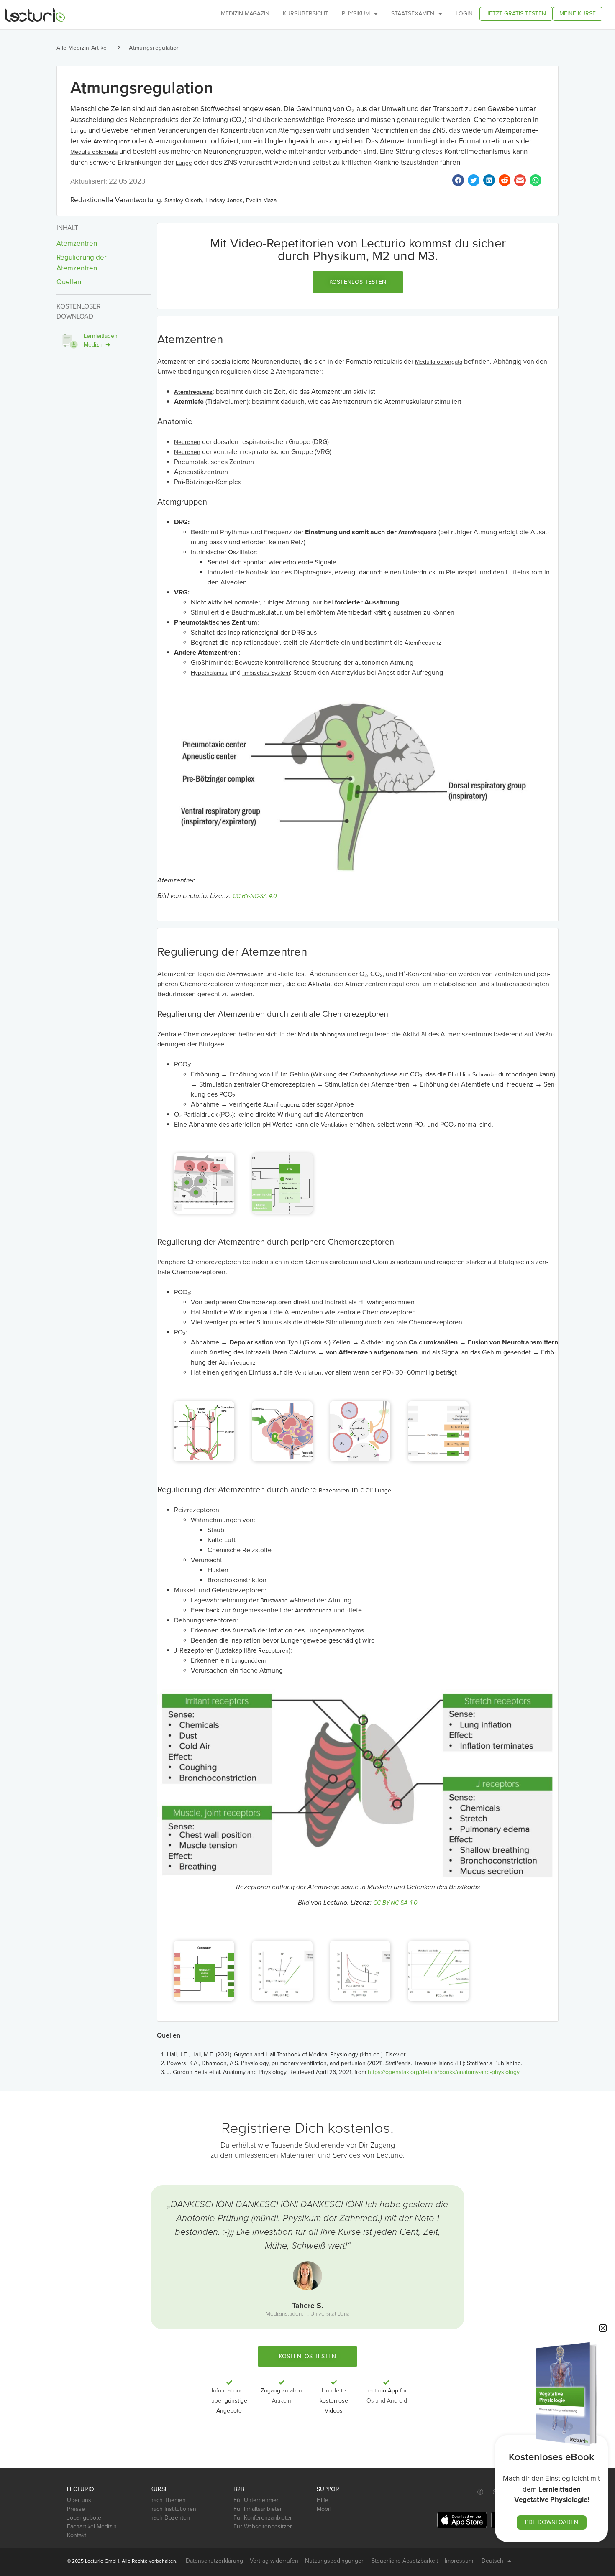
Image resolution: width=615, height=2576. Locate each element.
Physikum (356, 14)
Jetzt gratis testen (516, 14)
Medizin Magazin (245, 14)
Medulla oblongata (94, 152)
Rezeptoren (334, 1491)
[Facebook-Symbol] (480, 2492)
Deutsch (492, 2561)
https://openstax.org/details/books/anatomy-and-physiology (444, 2072)
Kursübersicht (306, 14)
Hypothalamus (209, 673)
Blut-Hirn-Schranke (472, 1075)
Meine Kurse (578, 14)
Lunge (78, 131)
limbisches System (266, 673)
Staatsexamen (413, 14)
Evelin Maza (261, 200)
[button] (358, 282)
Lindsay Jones (224, 200)
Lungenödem (249, 1661)
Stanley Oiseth (183, 200)
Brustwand (274, 1600)
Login (464, 14)
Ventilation (334, 1125)
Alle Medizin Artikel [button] (82, 48)
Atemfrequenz (112, 142)
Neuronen (187, 442)
